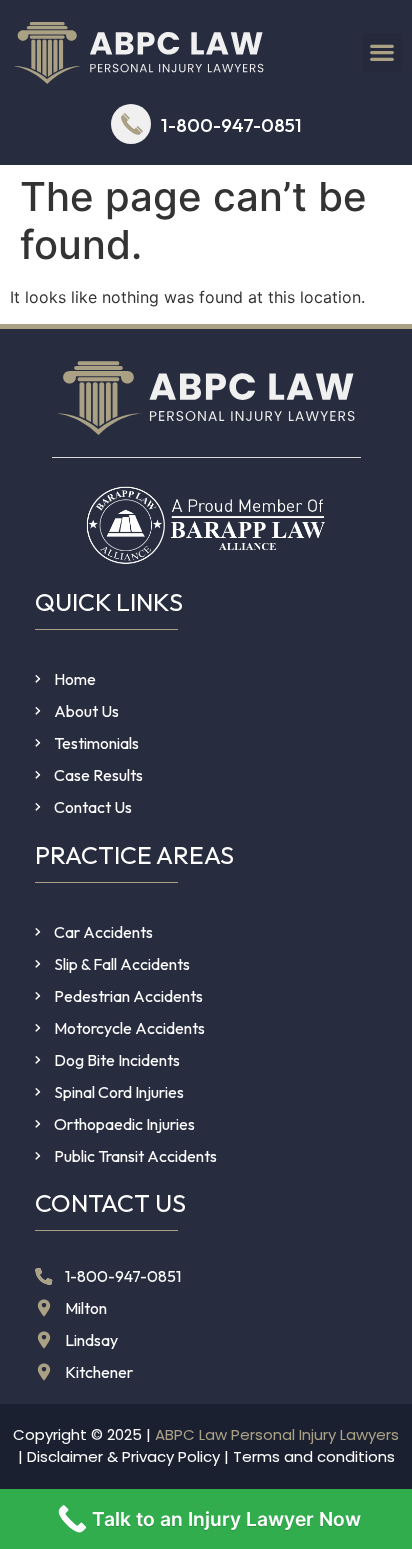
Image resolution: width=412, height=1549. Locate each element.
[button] (382, 52)
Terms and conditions (314, 1456)
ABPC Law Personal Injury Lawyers (277, 1434)
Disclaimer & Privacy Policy (123, 1456)
